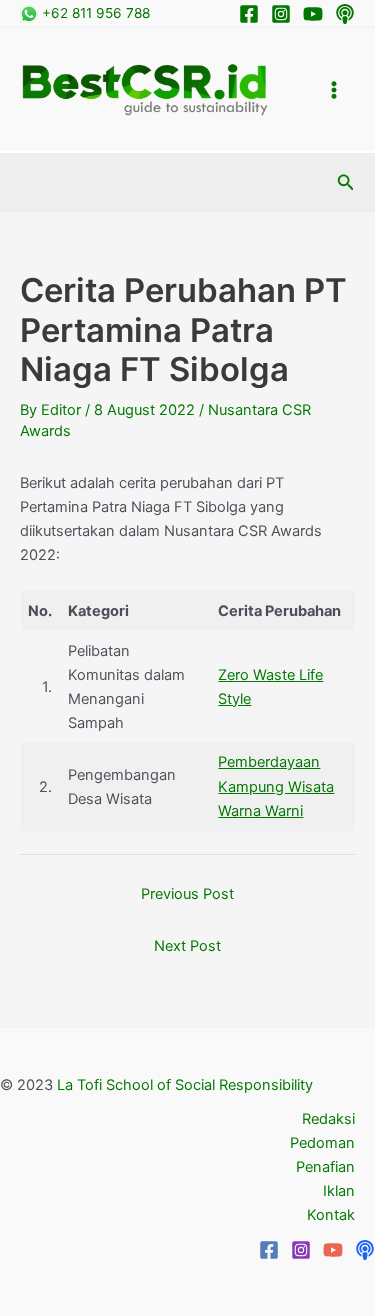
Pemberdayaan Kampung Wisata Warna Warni (276, 786)
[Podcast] (345, 14)
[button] (346, 182)
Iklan (339, 1191)
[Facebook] (249, 14)
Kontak (331, 1215)
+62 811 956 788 (94, 13)
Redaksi (328, 1119)
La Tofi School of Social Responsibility (185, 1085)
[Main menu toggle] (334, 90)
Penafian (325, 1167)
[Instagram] (281, 14)
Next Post (187, 946)
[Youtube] (313, 14)
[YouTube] (333, 1250)
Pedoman (322, 1143)
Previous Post (187, 894)
